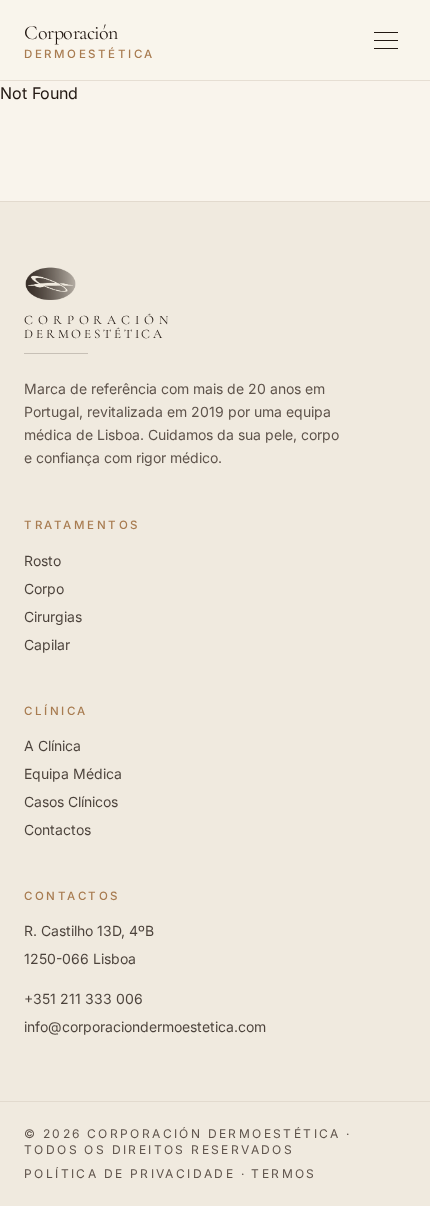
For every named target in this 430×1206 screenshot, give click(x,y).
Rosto (42, 560)
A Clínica (52, 745)
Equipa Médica (73, 773)
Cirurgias (53, 616)
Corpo (44, 588)
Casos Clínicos (71, 801)
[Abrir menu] (386, 40)
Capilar (47, 644)
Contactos (57, 829)
